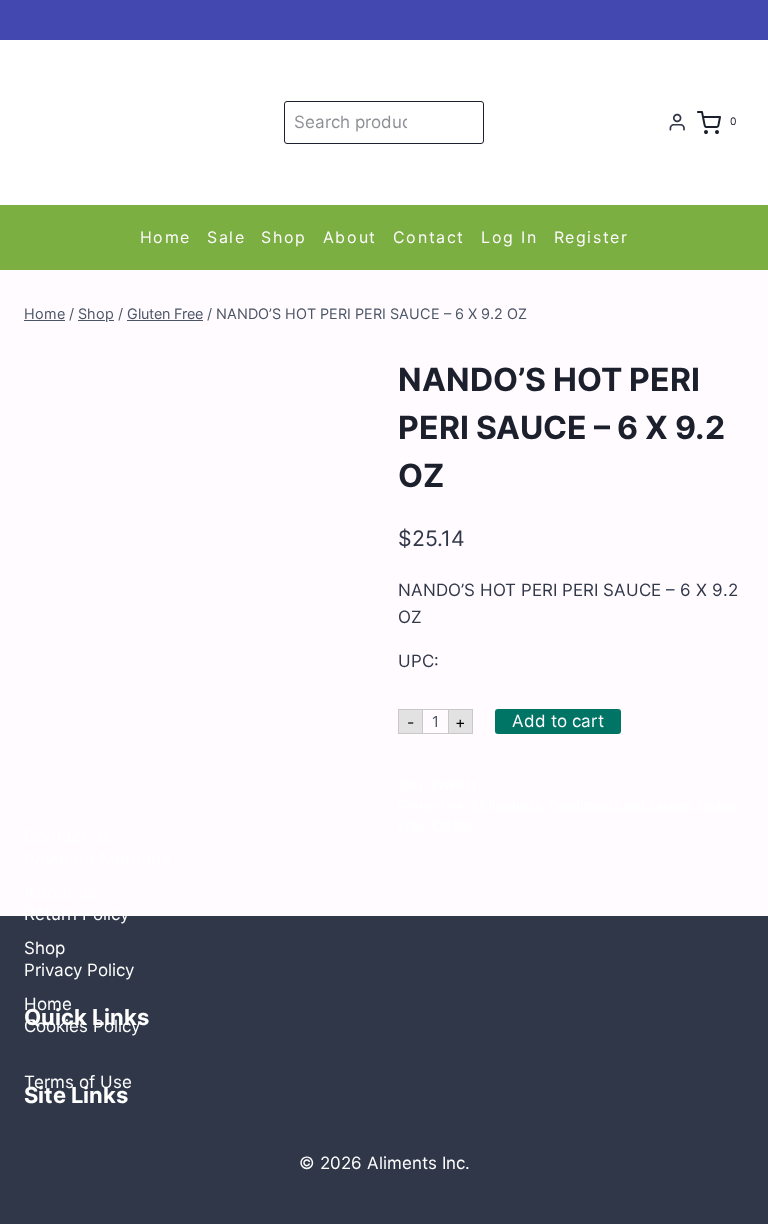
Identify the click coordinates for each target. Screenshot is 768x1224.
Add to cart (558, 721)
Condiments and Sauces (620, 804)
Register (591, 237)
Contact (429, 237)
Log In (509, 237)
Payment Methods (97, 859)
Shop (283, 237)
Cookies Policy (82, 1026)
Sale (226, 237)
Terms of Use (78, 1082)
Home (165, 237)
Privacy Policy (79, 970)
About (350, 237)
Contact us (67, 836)
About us (60, 892)
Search (465, 122)
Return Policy (76, 914)
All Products (506, 804)
